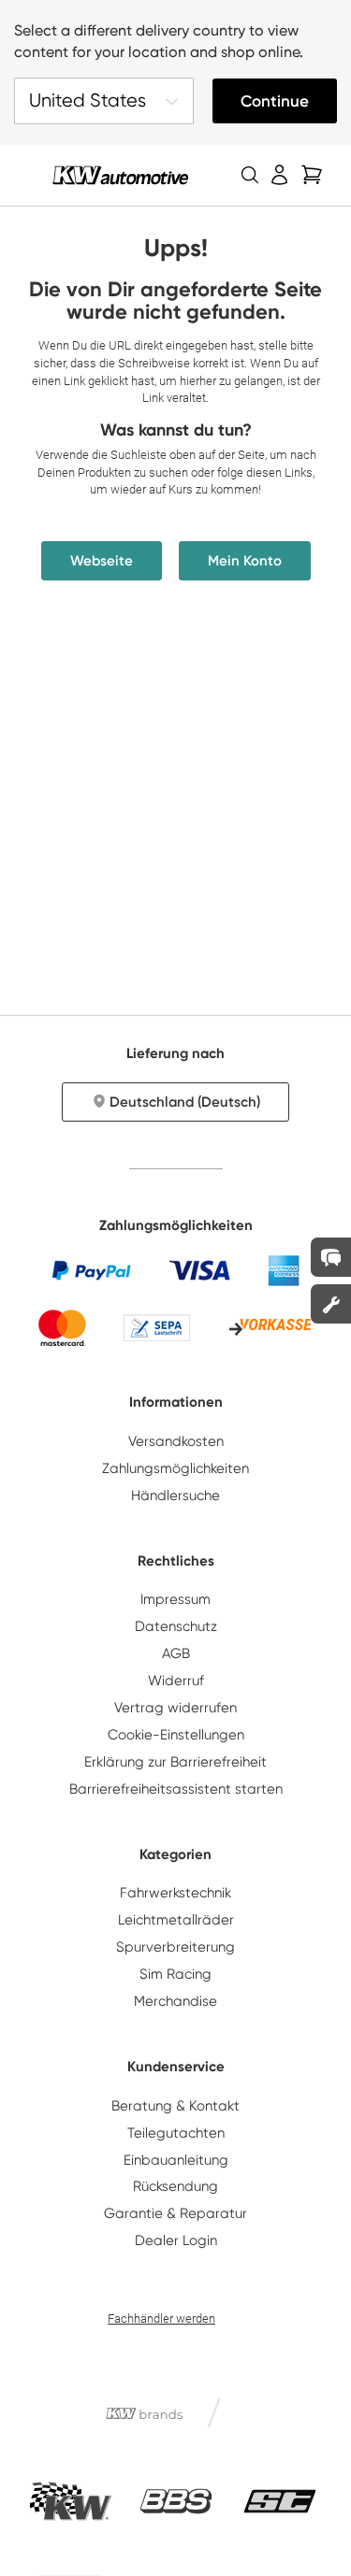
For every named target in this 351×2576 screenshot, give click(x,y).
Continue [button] (275, 101)
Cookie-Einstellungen (176, 1735)
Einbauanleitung (176, 2160)
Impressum (175, 1599)
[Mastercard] (62, 1328)
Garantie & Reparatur (175, 2213)
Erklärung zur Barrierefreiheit (175, 1762)
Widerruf (176, 1681)
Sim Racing (175, 1974)
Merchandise (175, 2001)
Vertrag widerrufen (175, 1708)
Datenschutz (176, 1626)
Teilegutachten (176, 2133)
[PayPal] (92, 1270)
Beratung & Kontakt (175, 2106)
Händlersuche (175, 1496)
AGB (176, 1653)
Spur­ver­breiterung (175, 1947)
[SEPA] (157, 1328)
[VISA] (199, 1270)
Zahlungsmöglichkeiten (175, 1468)
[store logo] (120, 175)
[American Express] (284, 1270)
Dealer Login (176, 2240)
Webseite (102, 561)
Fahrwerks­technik (175, 1893)
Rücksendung (175, 2186)
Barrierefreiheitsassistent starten (176, 1789)
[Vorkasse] (270, 1328)
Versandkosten (176, 1441)
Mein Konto (245, 561)
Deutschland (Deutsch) (185, 1102)
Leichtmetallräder (176, 1920)
